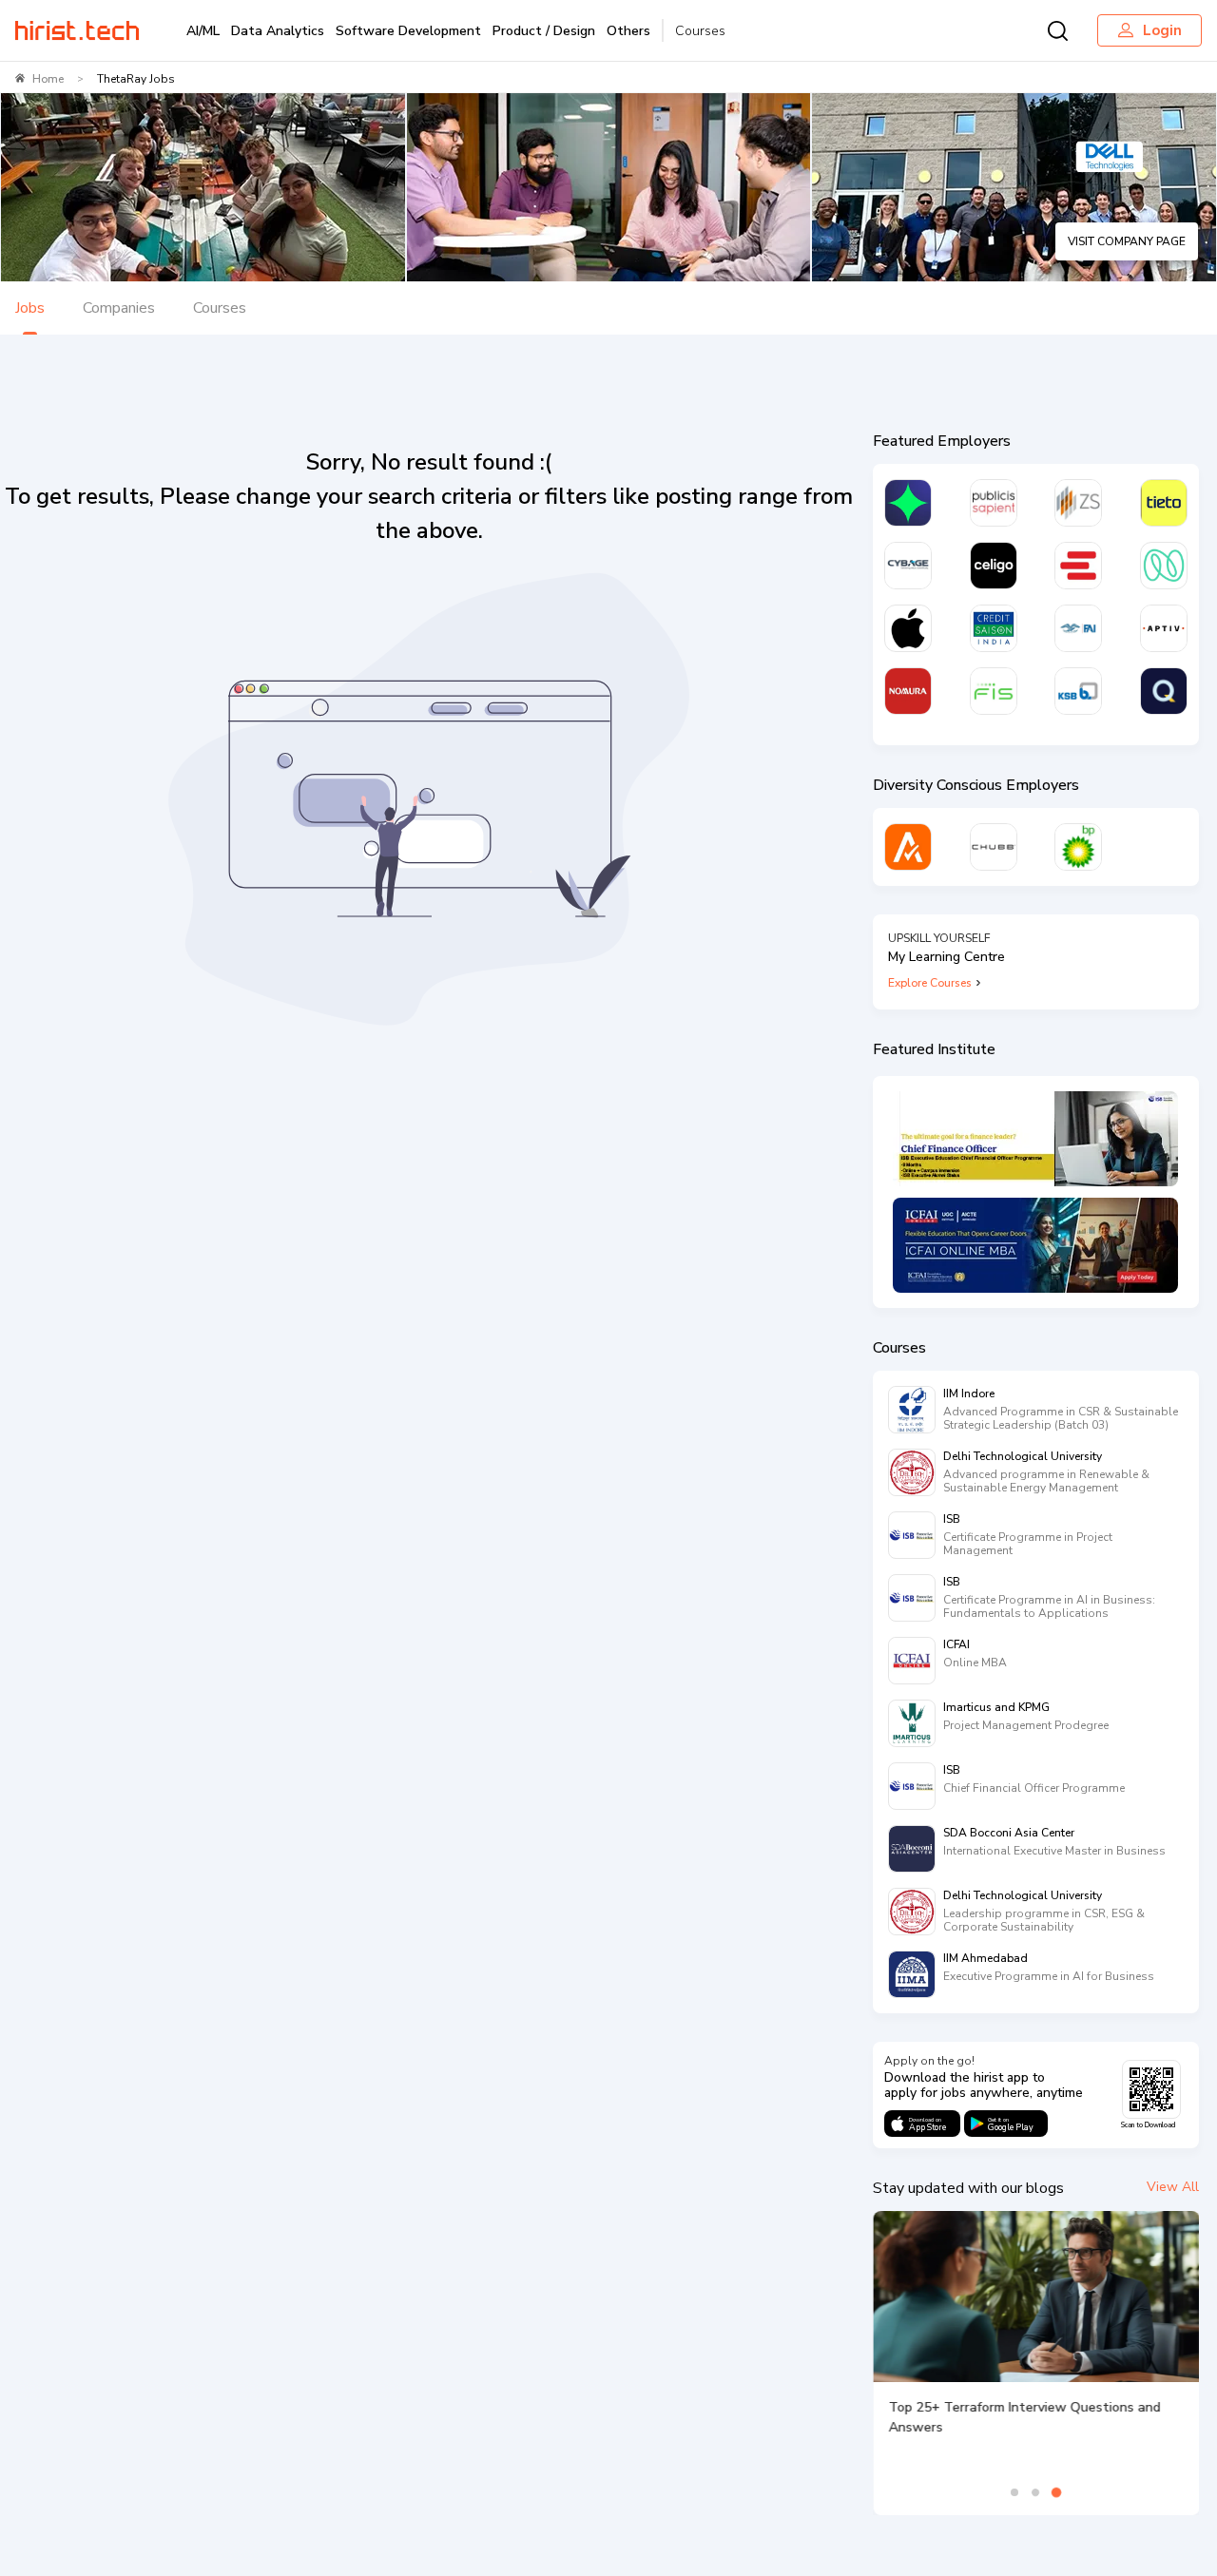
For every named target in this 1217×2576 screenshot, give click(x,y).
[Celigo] (994, 566)
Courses (700, 31)
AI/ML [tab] (203, 31)
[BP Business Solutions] (1078, 847)
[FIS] (994, 691)
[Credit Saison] (994, 628)
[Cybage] (908, 566)
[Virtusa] (908, 503)
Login (1162, 30)
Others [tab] (628, 31)
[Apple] (908, 628)
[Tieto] (1164, 503)
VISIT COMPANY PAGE (1127, 241)
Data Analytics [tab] (278, 31)
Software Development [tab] (408, 31)
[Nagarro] (1164, 566)
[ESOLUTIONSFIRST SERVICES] (1078, 566)
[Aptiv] (1164, 628)
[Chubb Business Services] (994, 847)
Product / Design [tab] (544, 31)
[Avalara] (908, 847)
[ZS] (1078, 503)
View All (1173, 2187)
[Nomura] (908, 691)
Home (48, 79)
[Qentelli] (1164, 691)
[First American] (1078, 628)
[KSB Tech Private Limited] (1078, 691)
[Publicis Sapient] (994, 503)
